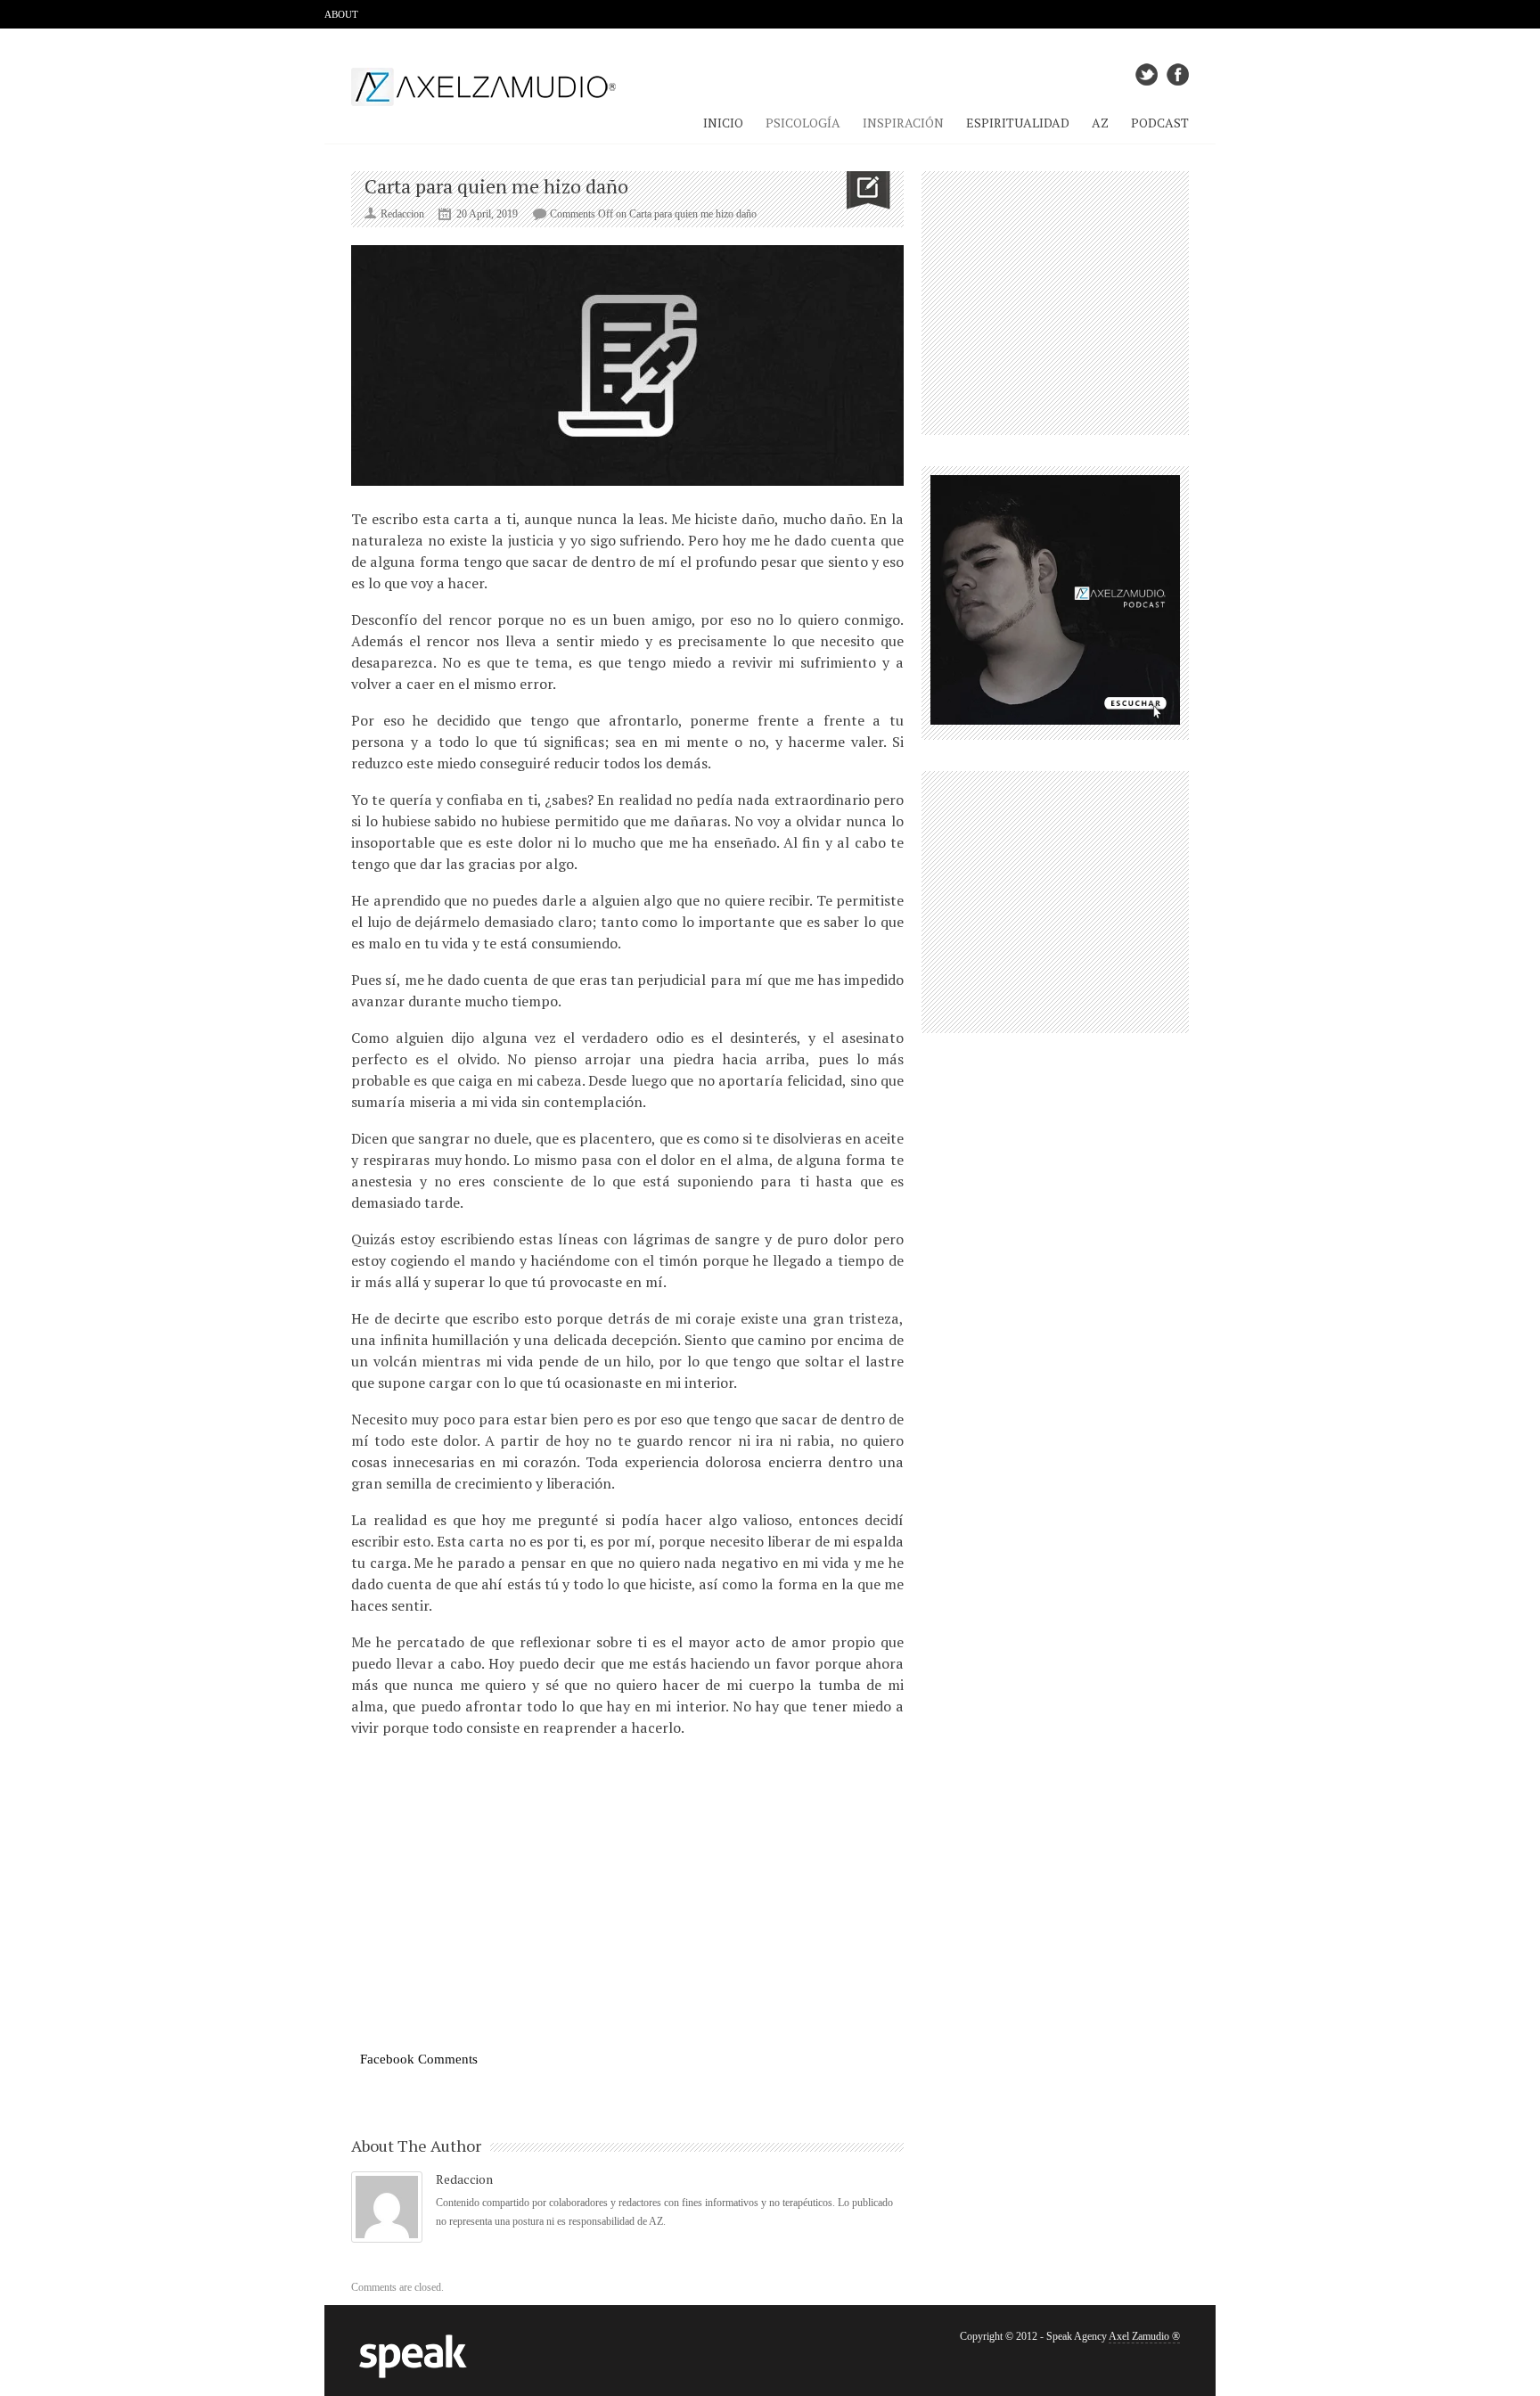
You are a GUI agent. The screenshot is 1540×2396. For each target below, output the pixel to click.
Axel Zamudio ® (1144, 2336)
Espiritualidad (1018, 123)
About (341, 14)
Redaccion (464, 2179)
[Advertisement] (627, 1930)
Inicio (723, 123)
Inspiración (903, 123)
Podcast (1160, 123)
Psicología (803, 123)
